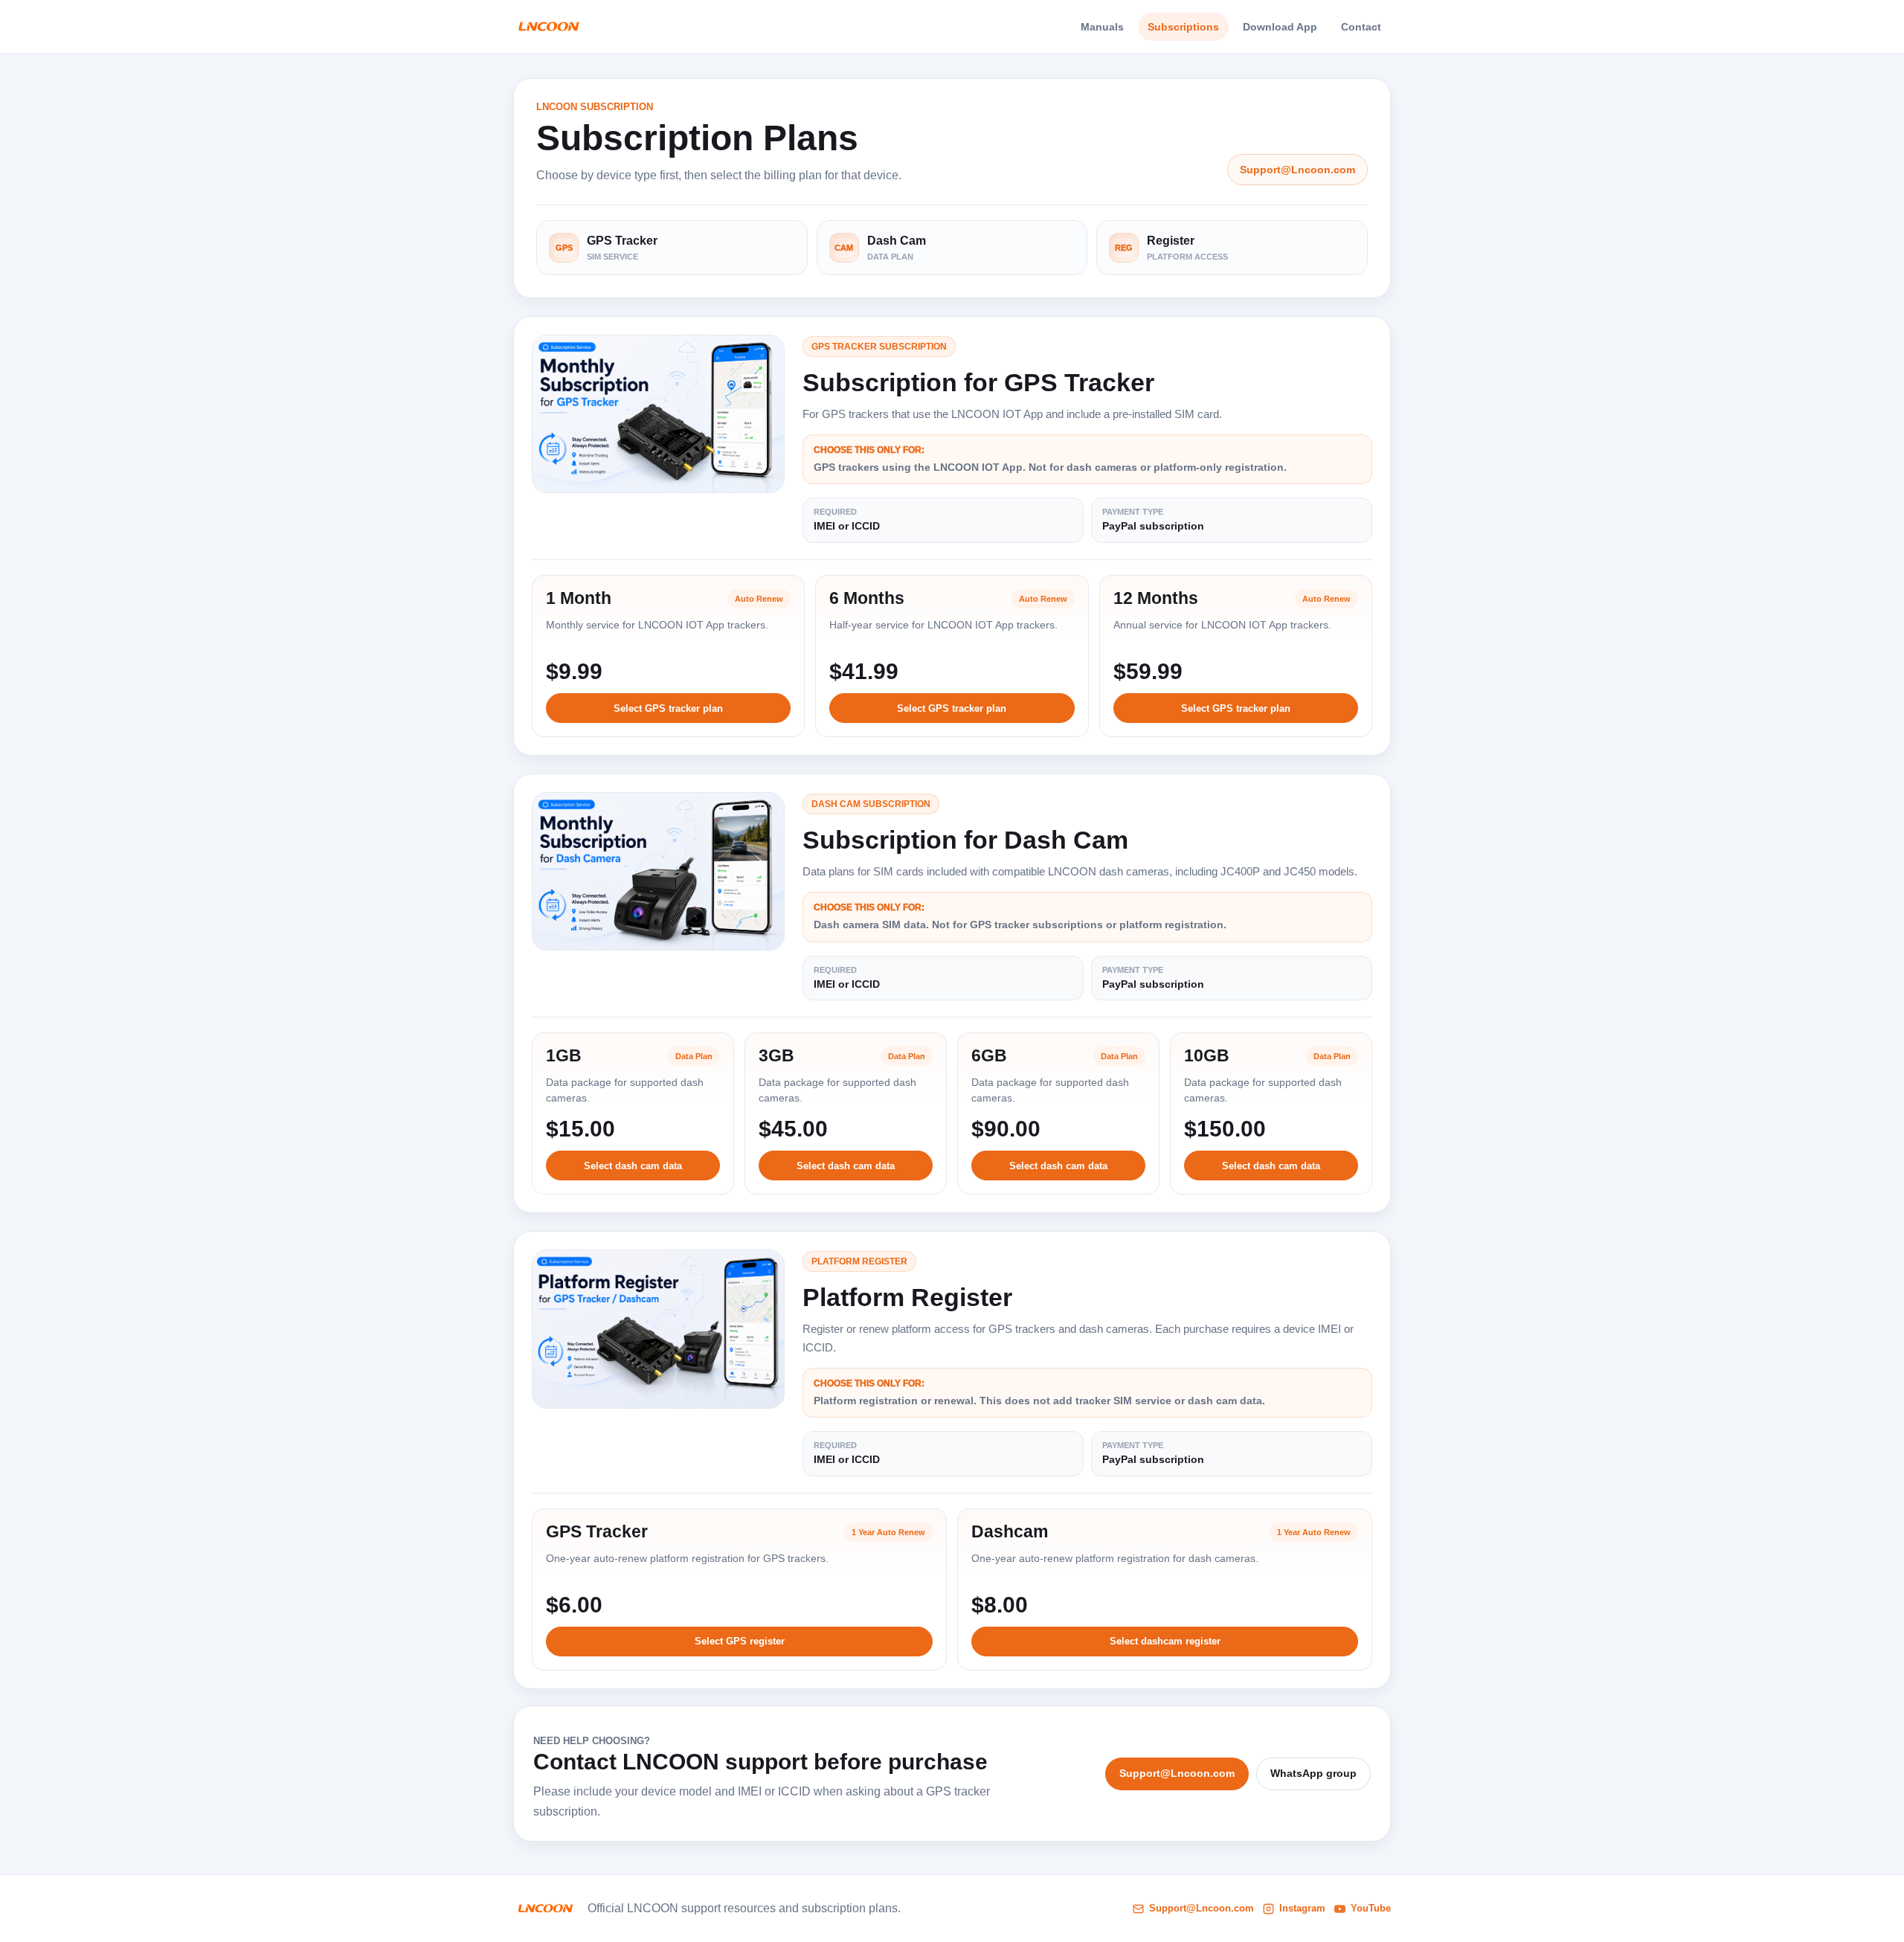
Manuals (1102, 27)
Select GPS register (740, 1641)
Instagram (1302, 1908)
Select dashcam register (1165, 1641)
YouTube (1371, 1908)
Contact (1361, 27)
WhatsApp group (1313, 1773)
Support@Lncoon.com (1297, 170)
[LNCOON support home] (549, 27)
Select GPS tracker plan (668, 708)
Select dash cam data (633, 1166)
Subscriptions (1183, 27)
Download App (1280, 27)
